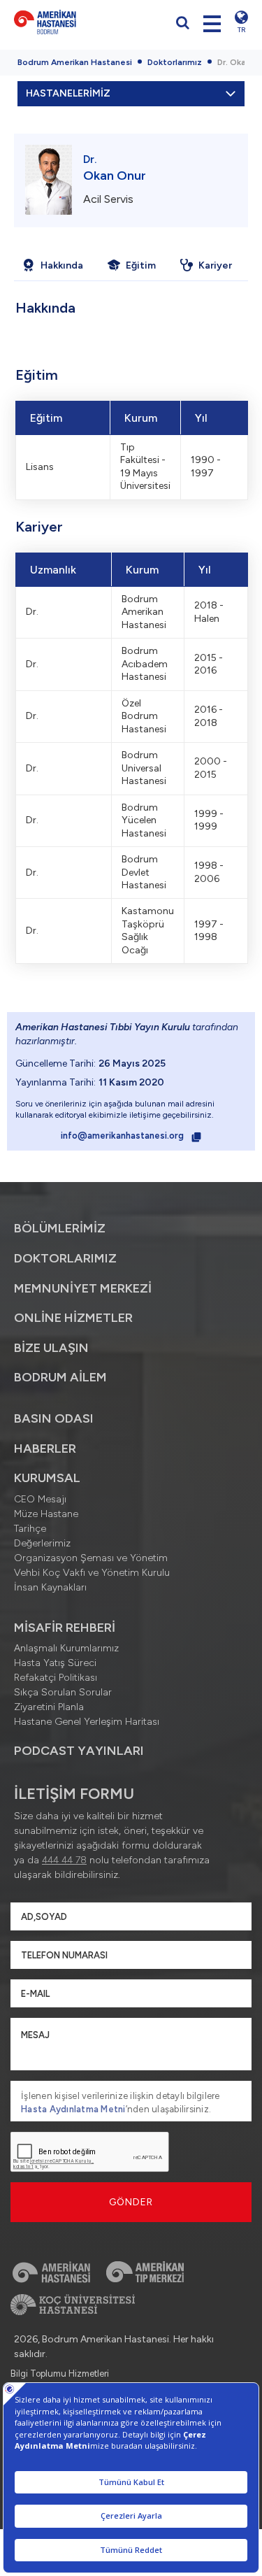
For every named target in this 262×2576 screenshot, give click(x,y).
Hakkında (62, 265)
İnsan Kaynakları (50, 1587)
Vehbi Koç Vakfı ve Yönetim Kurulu (92, 1573)
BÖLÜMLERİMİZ (60, 1228)
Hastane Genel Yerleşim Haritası (87, 1722)
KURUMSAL (47, 1478)
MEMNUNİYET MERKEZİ (83, 1288)
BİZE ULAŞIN (51, 1348)
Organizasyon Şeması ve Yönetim (91, 1558)
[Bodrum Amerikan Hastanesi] (69, 22)
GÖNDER (131, 2202)
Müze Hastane (46, 1514)
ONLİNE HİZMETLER (73, 1318)
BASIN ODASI (54, 1418)
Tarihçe (30, 1529)
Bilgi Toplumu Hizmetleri (60, 2374)
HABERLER (45, 1449)
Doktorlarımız (175, 62)
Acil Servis (108, 199)
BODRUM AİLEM (60, 1377)
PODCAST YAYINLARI (79, 1751)
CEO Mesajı (40, 1499)
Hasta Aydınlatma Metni (73, 2109)
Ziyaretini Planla (49, 1707)
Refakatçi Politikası (56, 1678)
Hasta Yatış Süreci (55, 1663)
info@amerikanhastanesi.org (123, 1136)
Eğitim (141, 265)
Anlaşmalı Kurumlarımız (66, 1648)
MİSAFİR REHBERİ (65, 1628)
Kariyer (215, 265)
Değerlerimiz (42, 1543)
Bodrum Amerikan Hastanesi (75, 62)
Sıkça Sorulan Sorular (63, 1692)
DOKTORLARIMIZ (65, 1258)
